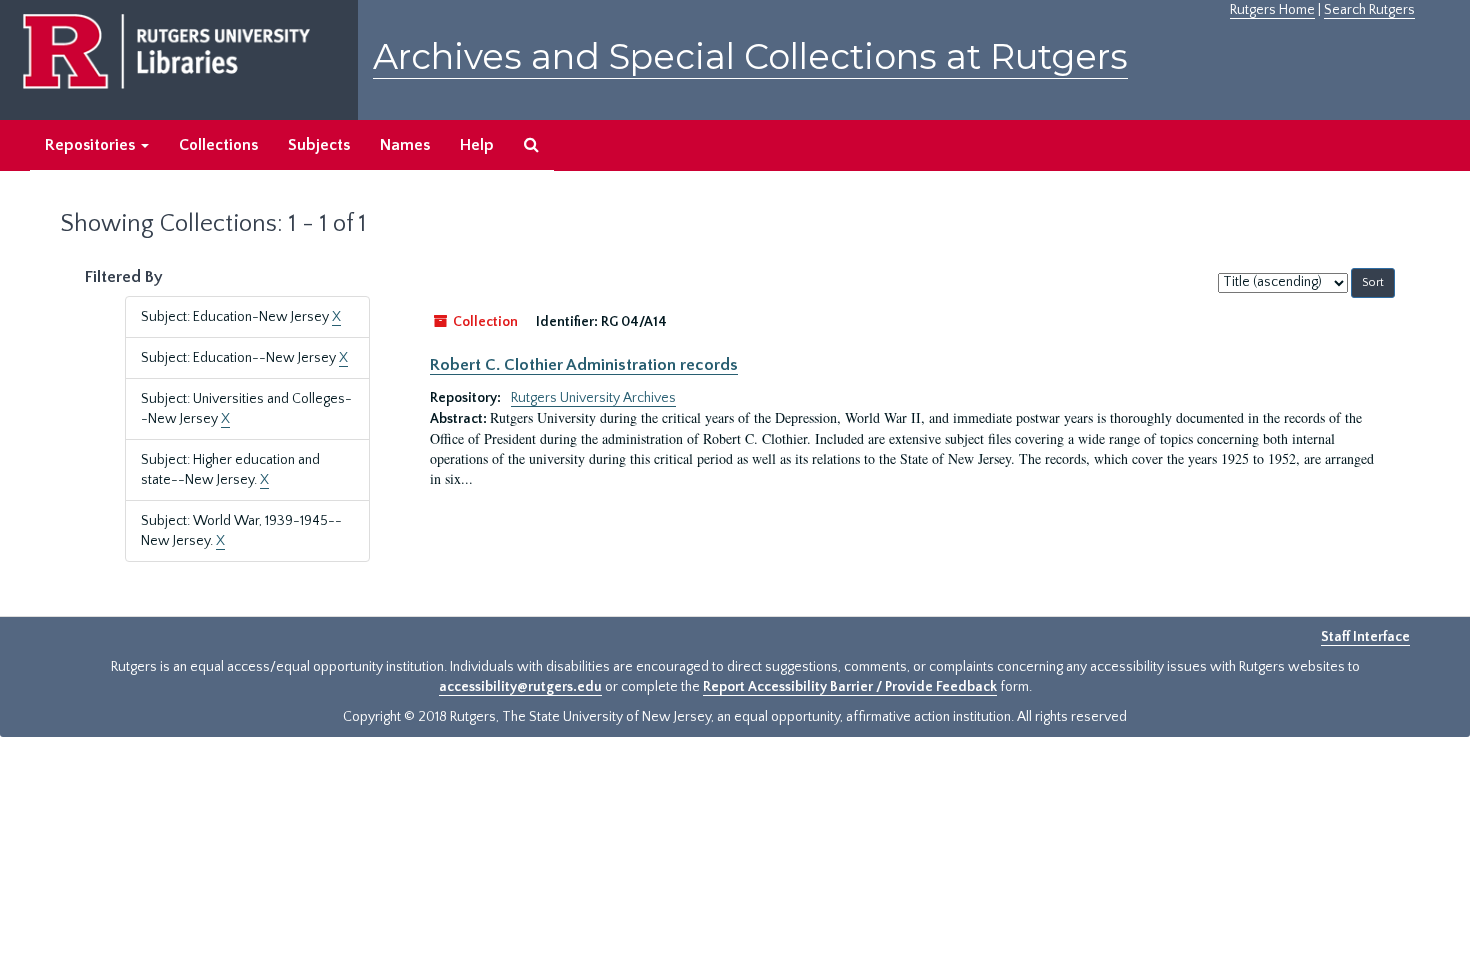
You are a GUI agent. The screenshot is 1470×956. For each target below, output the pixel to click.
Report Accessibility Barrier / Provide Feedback (850, 687)
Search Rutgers (1369, 10)
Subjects (319, 145)
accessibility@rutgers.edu (520, 687)
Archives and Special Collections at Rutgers (750, 56)
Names (405, 145)
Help (477, 145)
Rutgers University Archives (593, 398)
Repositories (92, 145)
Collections (218, 145)
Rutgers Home (1272, 10)
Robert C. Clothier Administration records (584, 365)
